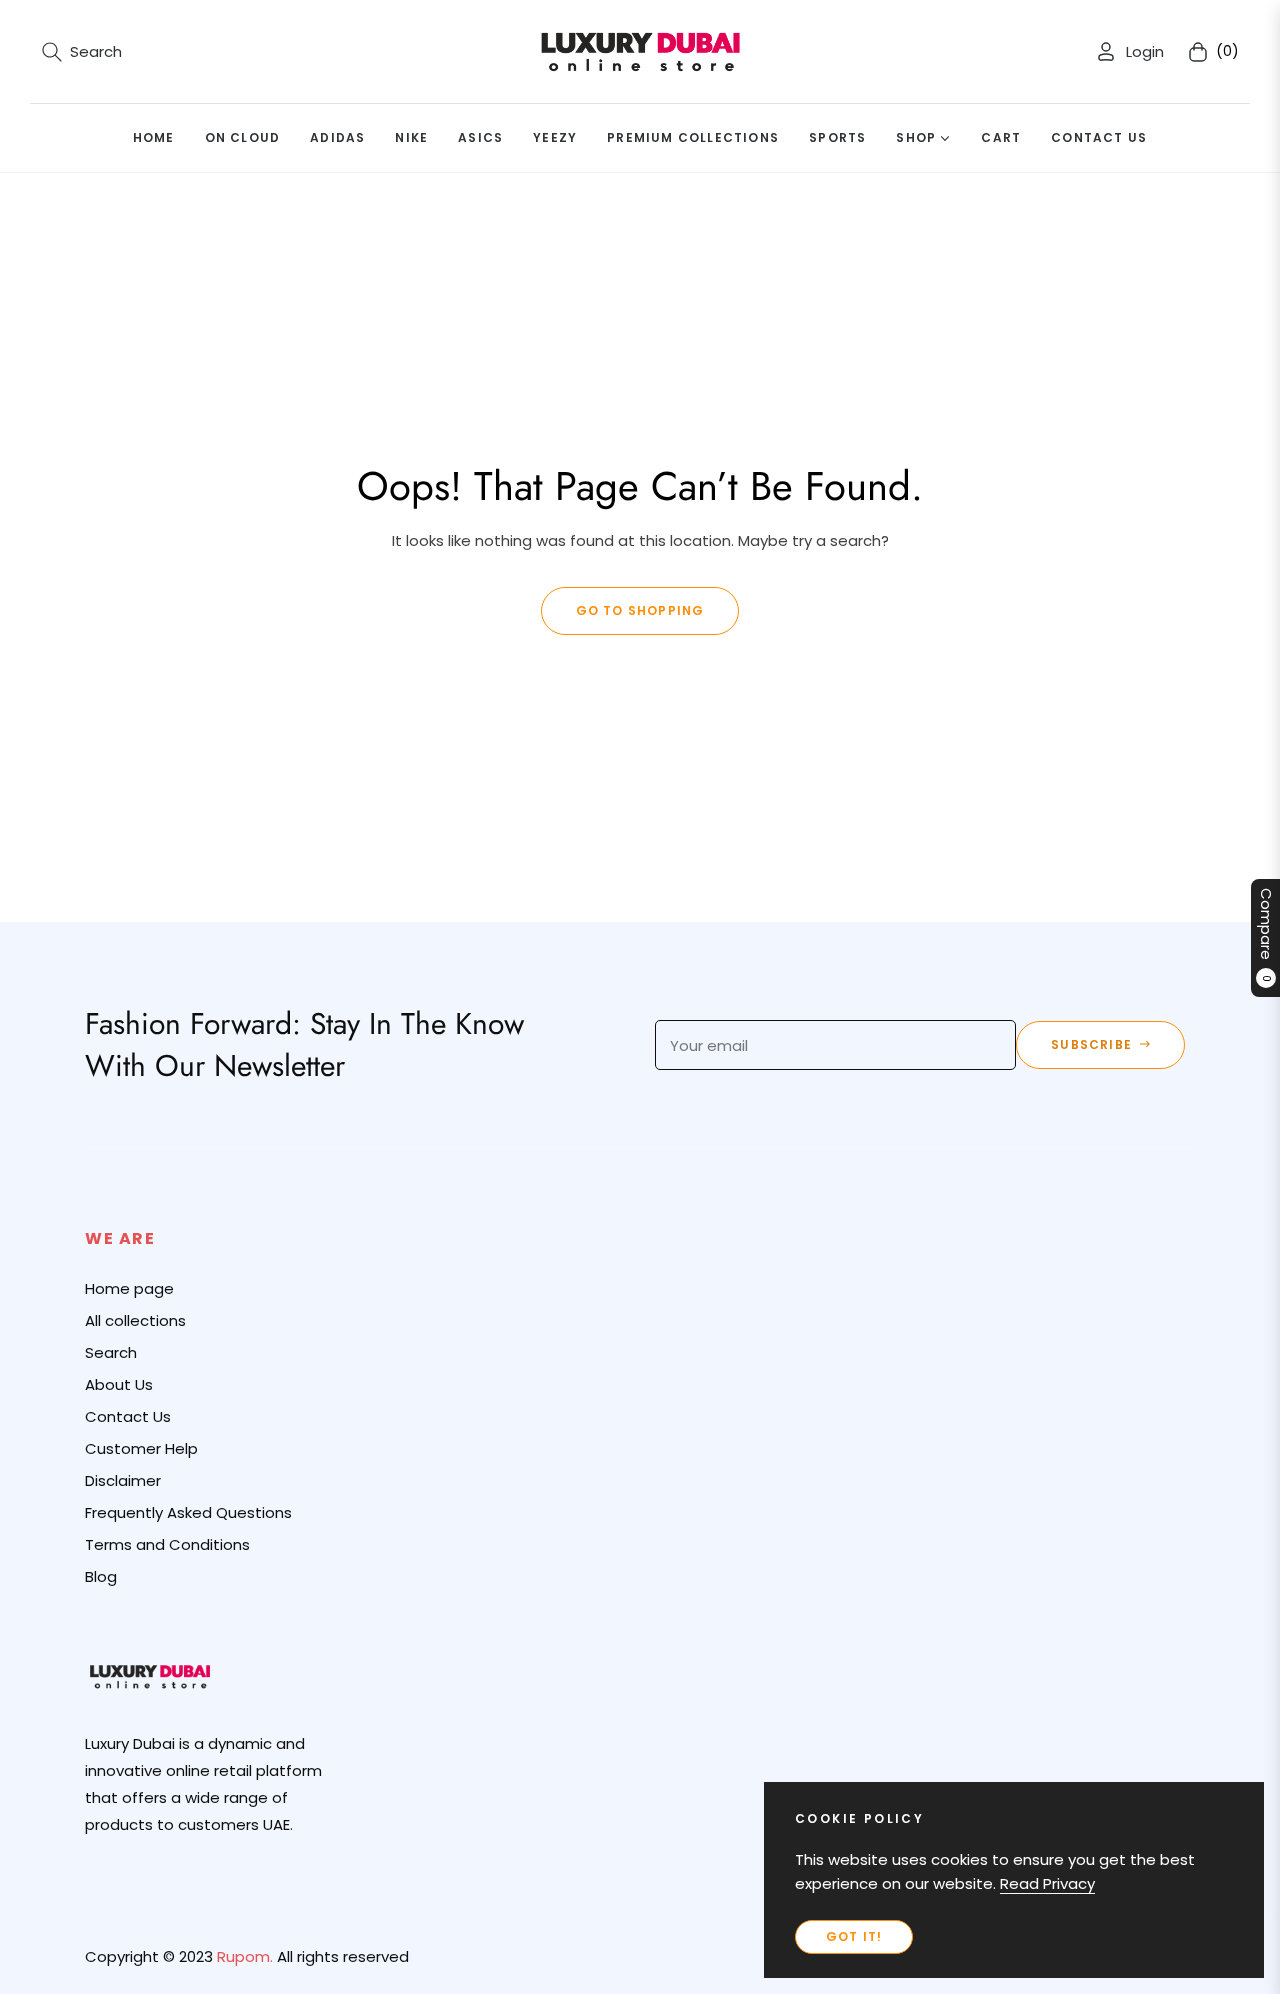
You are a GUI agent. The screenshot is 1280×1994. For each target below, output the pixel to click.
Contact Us (128, 1416)
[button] (82, 52)
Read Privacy (1047, 1883)
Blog (101, 1576)
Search (111, 1352)
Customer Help (141, 1448)
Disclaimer (123, 1480)
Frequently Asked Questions (188, 1512)
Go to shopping (640, 610)
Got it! (854, 1936)
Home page (129, 1288)
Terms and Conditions (167, 1544)
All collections (135, 1320)
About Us (119, 1384)
